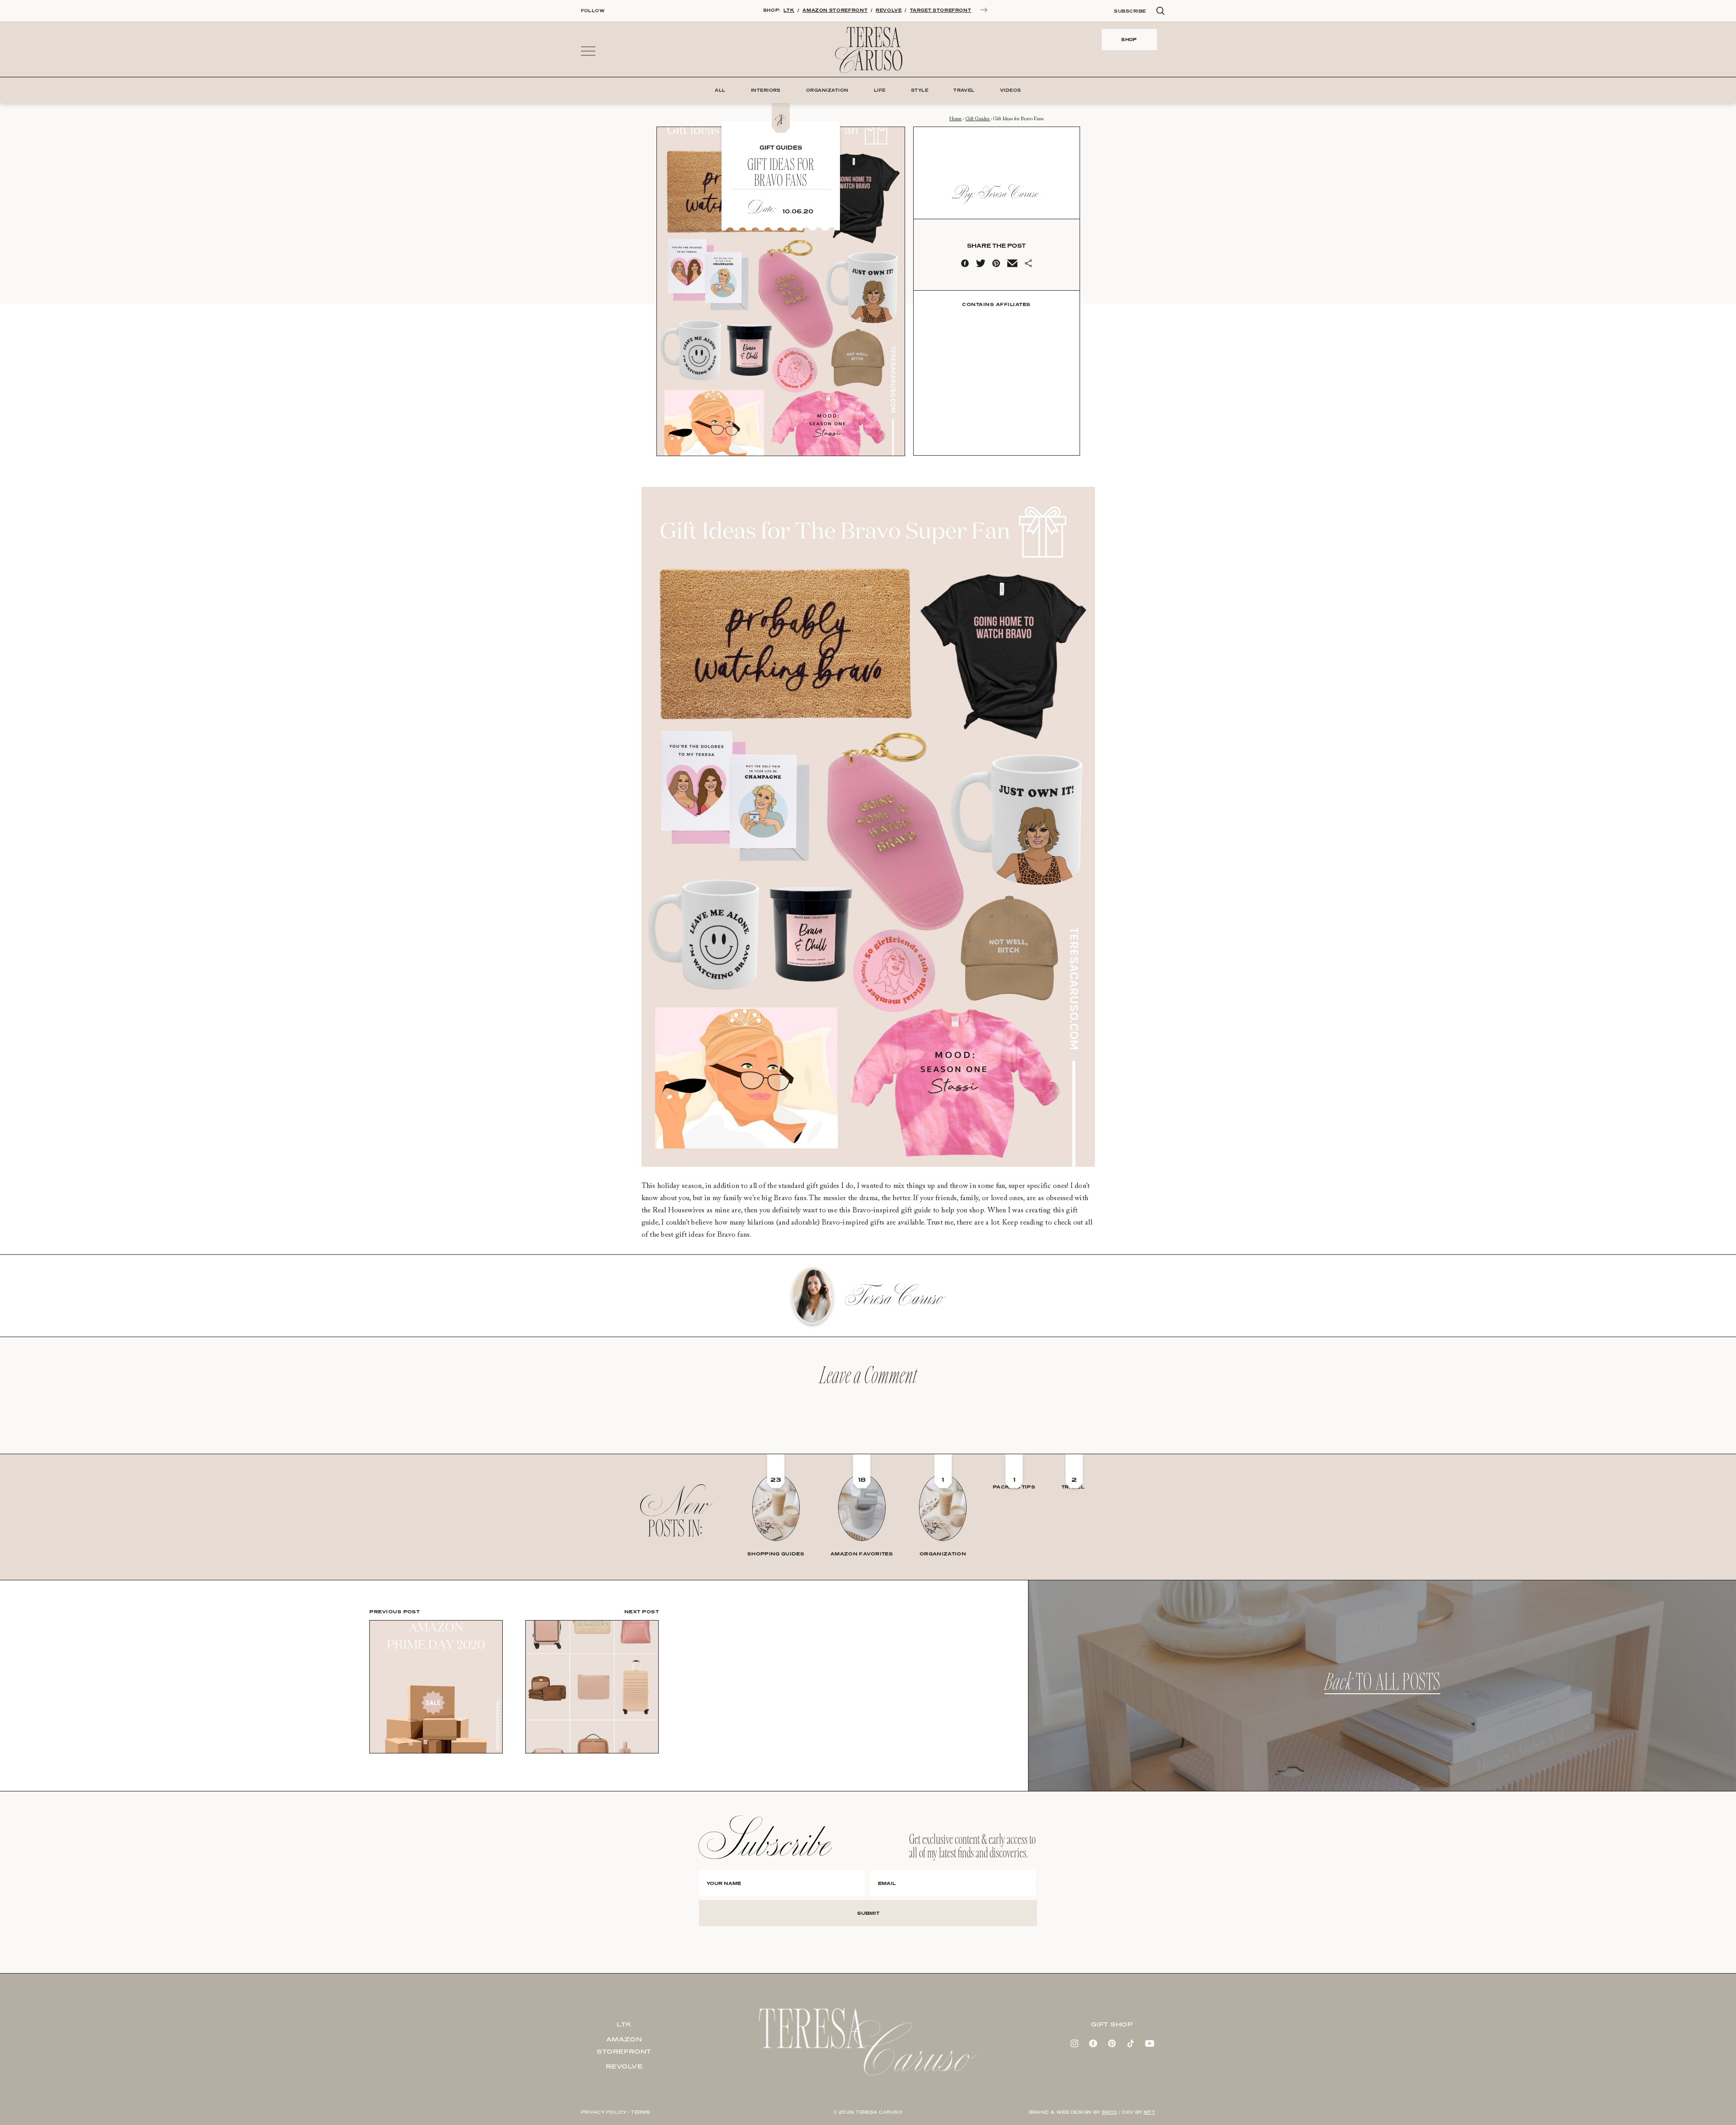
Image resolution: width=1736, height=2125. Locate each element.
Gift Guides (978, 119)
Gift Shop (1112, 2024)
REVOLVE (889, 10)
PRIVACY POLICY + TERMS (616, 2112)
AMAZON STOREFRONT (835, 10)
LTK (789, 10)
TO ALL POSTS (1382, 1686)
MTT (1149, 2112)
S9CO (1110, 2112)
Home (955, 119)
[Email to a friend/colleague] (1012, 265)
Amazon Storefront (624, 2045)
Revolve (624, 2066)
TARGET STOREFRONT (941, 10)
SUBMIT (868, 1913)
